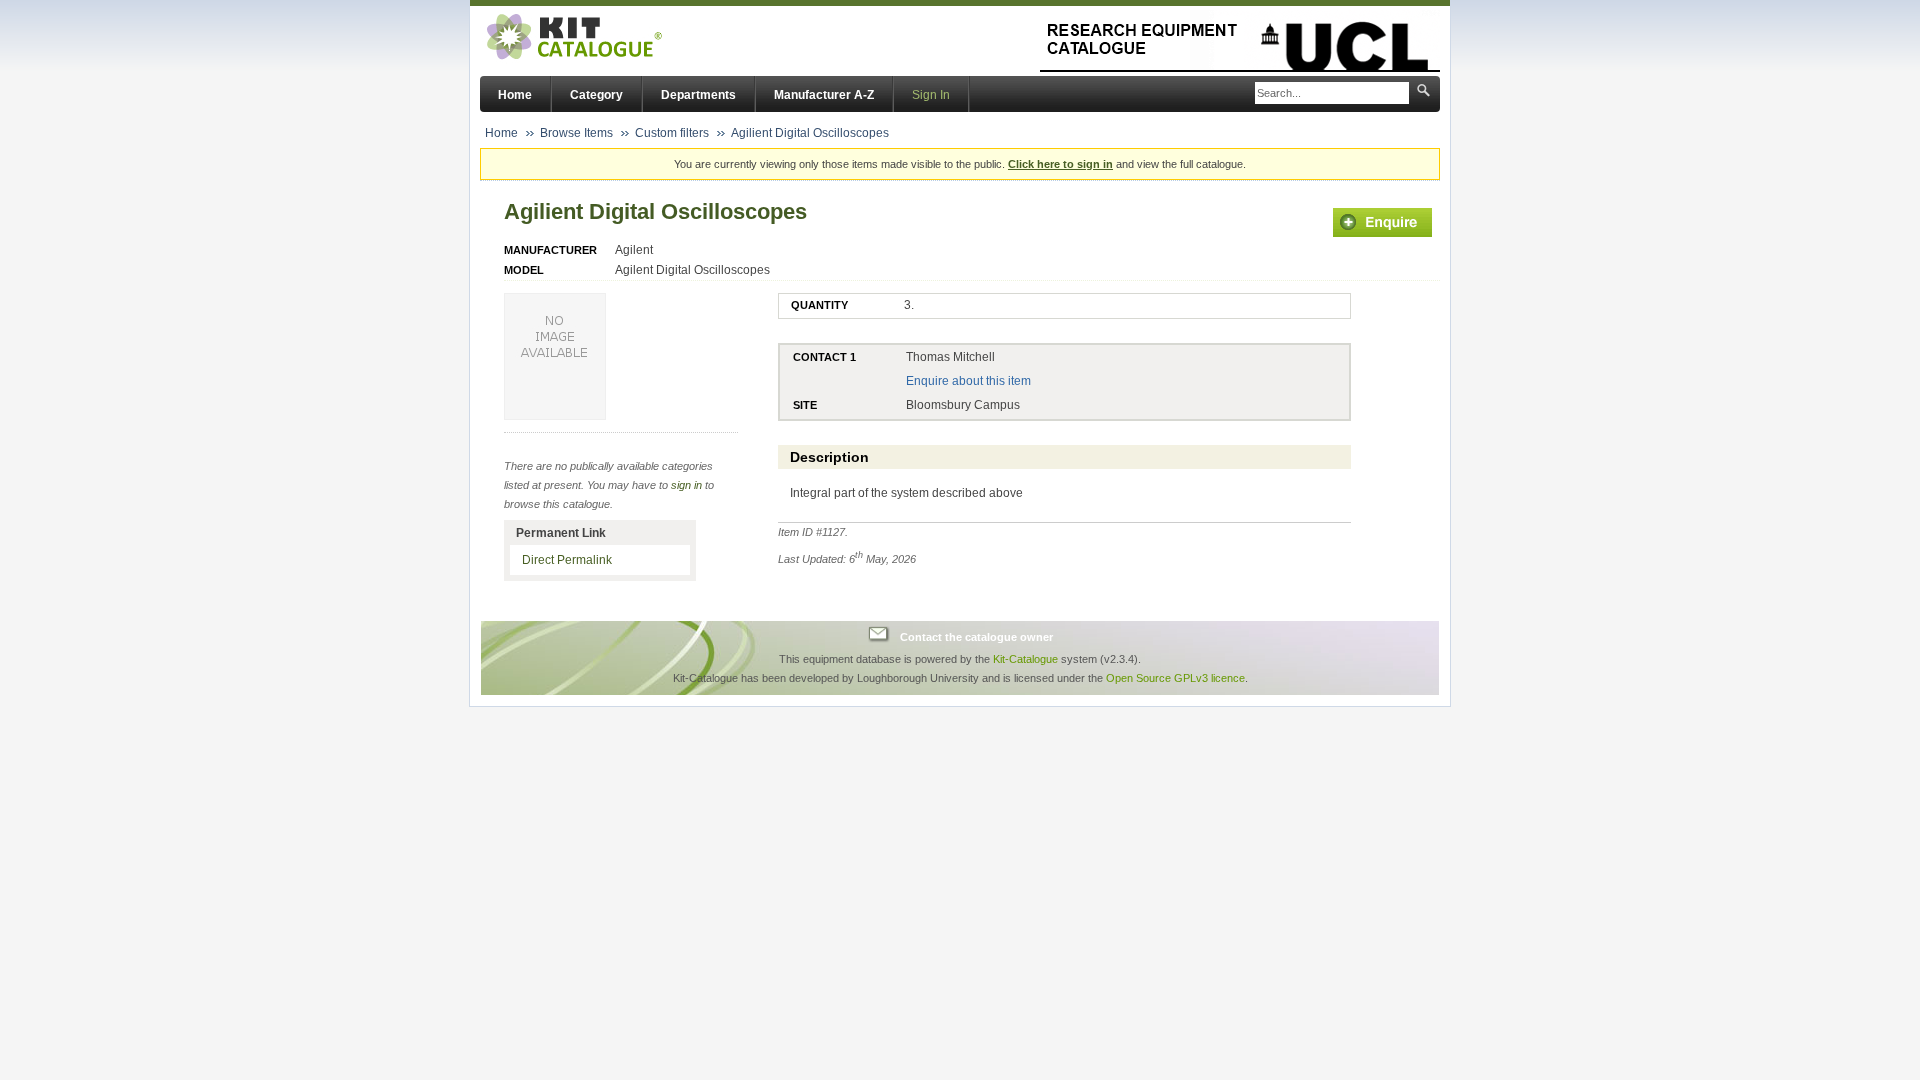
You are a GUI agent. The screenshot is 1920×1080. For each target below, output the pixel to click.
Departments (698, 95)
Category (596, 95)
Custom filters (672, 133)
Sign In (931, 95)
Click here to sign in (1060, 164)
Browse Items (576, 133)
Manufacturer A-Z (824, 95)
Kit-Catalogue (1025, 659)
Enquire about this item (968, 381)
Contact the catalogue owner (976, 637)
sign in (686, 485)
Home (515, 95)
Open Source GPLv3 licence (1175, 678)
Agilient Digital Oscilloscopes (810, 133)
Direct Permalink (567, 560)
